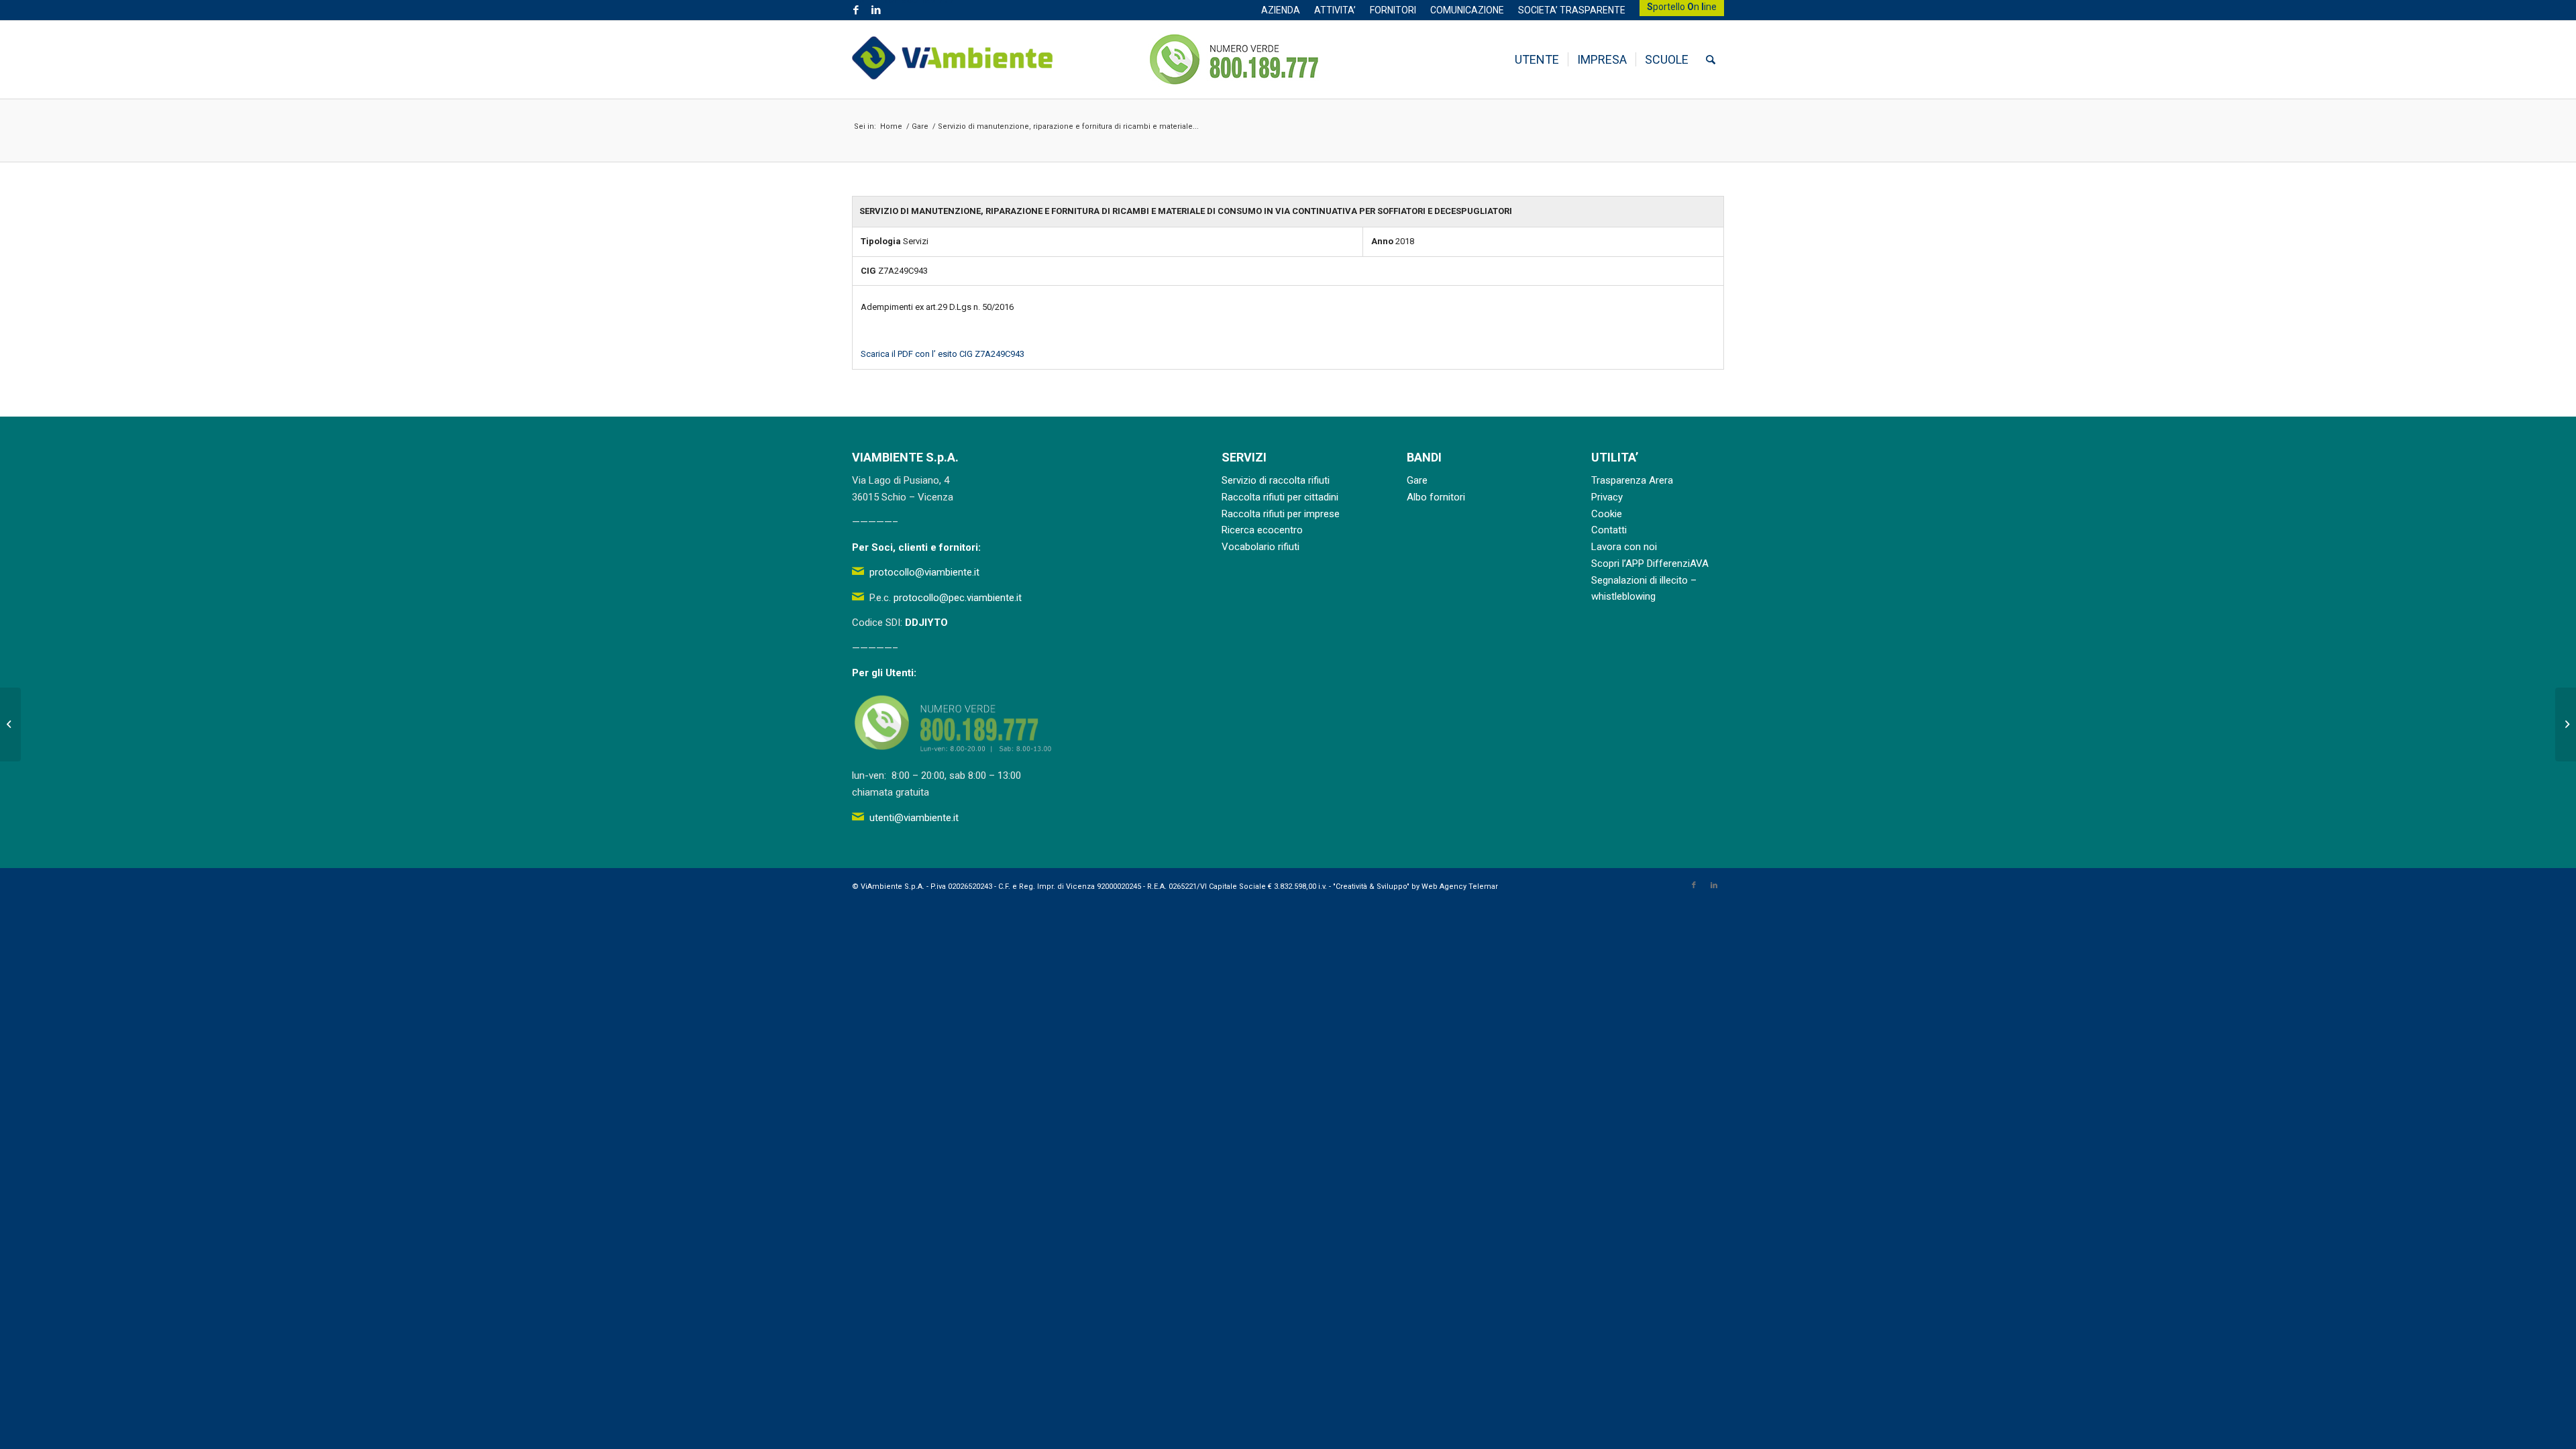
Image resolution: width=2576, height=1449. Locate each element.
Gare (1417, 480)
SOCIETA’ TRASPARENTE (1572, 10)
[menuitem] (1281, 10)
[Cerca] (1711, 60)
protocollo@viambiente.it (924, 572)
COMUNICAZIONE (1467, 10)
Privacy (1607, 497)
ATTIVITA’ (1335, 10)
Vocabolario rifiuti (1260, 547)
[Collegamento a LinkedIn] (876, 10)
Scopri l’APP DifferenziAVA (1650, 563)
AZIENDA (1281, 10)
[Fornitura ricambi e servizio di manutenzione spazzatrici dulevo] (10, 724)
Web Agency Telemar (1460, 887)
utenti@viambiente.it (914, 818)
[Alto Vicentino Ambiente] (953, 60)
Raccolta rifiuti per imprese (1281, 514)
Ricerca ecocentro (1262, 530)
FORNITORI (1393, 10)
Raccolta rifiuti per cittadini (1280, 497)
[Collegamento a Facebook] (856, 10)
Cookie (1607, 514)
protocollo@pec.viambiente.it (958, 598)
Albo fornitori (1436, 497)
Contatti (1609, 530)
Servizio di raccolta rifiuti (1276, 480)
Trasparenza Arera (1632, 480)
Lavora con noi (1624, 547)
